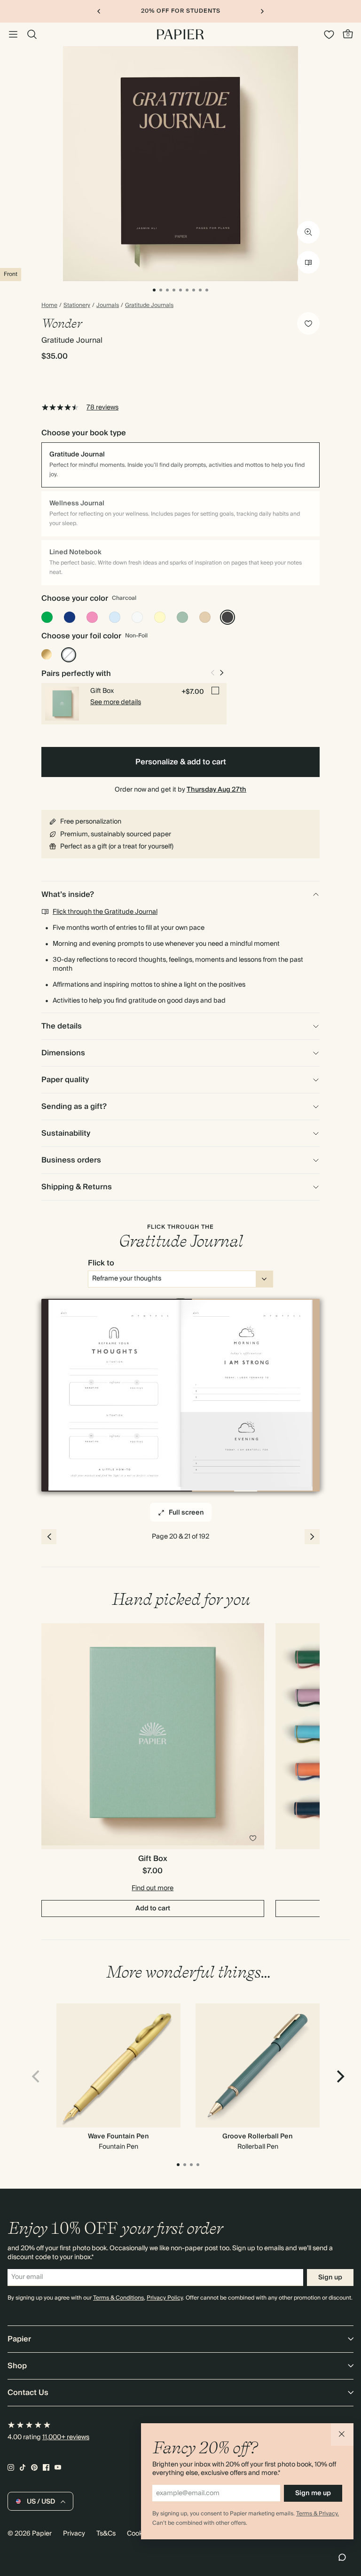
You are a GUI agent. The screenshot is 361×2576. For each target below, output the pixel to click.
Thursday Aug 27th (216, 790)
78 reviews (102, 408)
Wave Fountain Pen (118, 2136)
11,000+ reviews (66, 2437)
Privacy (74, 2534)
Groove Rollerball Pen (258, 2136)
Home (49, 306)
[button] (342, 2435)
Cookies (139, 2534)
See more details (116, 702)
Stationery (77, 306)
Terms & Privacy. (318, 2514)
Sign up (330, 2278)
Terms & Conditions (118, 2298)
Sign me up (313, 2493)
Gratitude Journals (149, 306)
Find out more (153, 1888)
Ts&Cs (106, 2534)
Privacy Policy (165, 2298)
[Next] (339, 2077)
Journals (108, 306)
